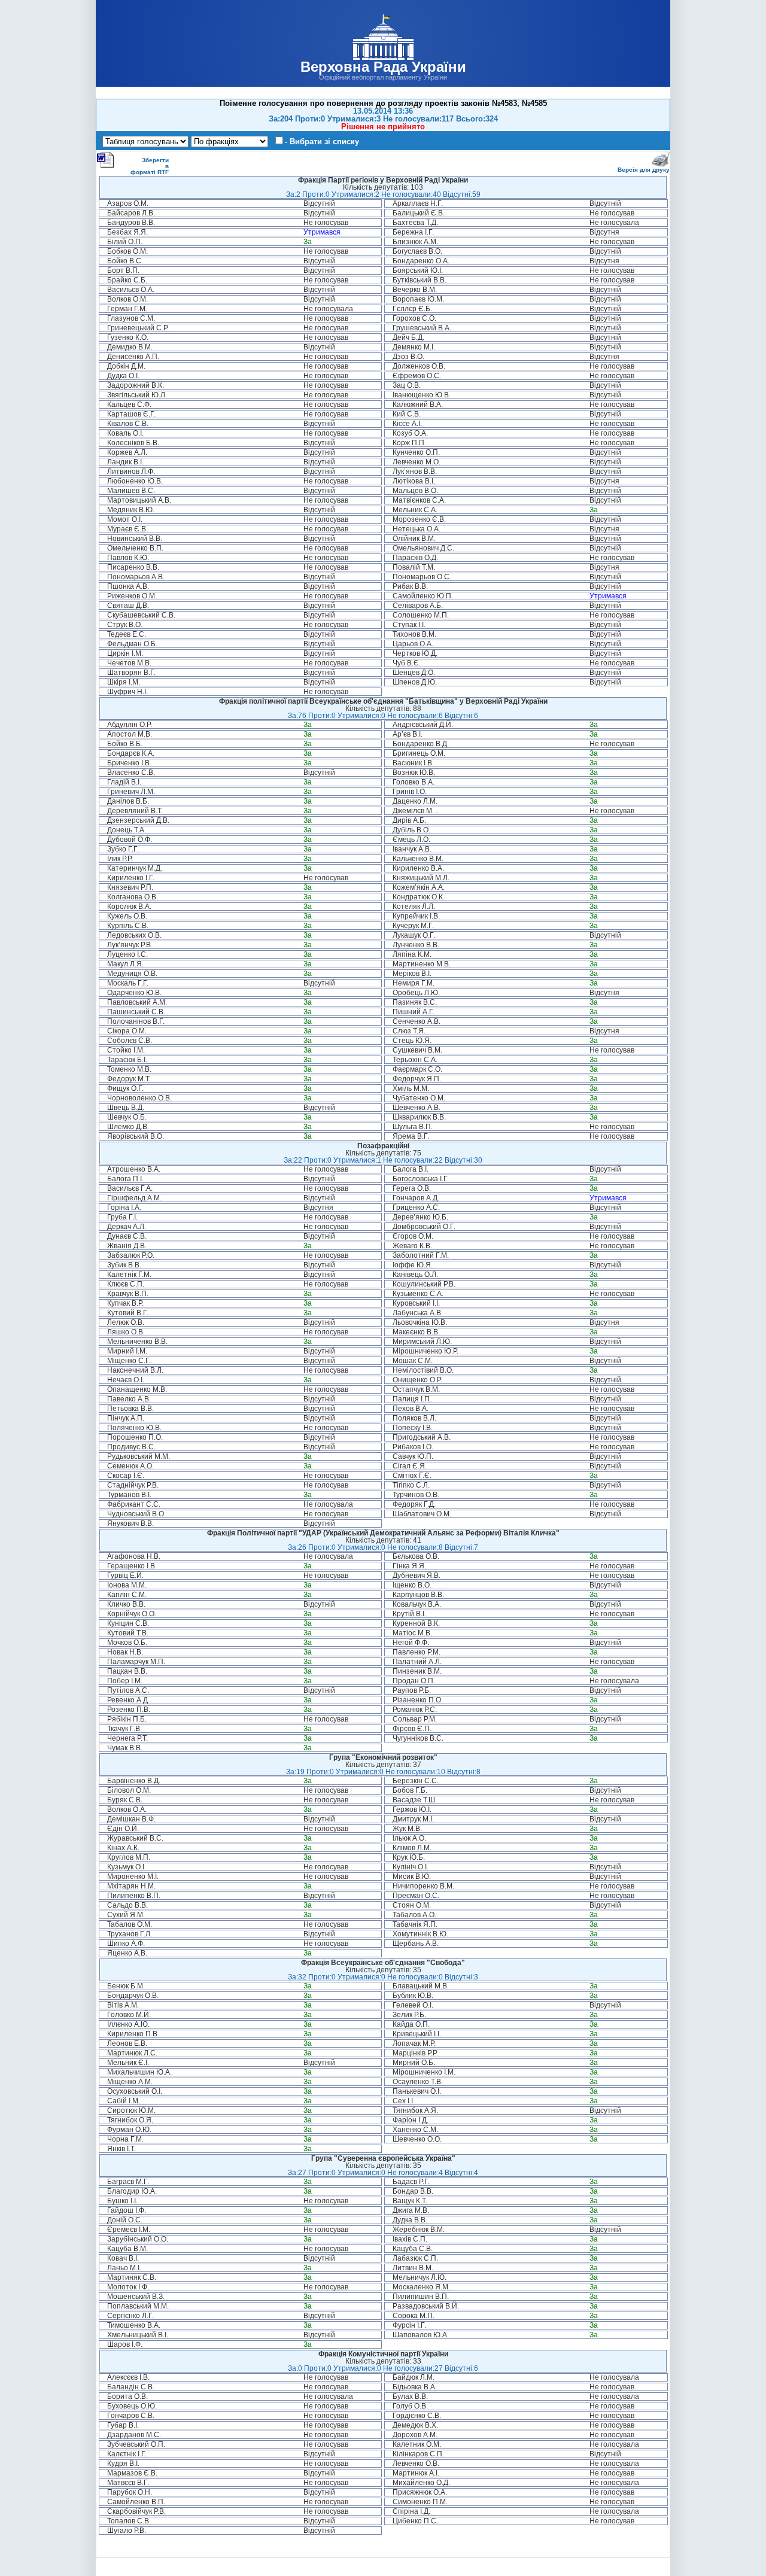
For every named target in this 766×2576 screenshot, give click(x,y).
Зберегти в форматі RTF (150, 166)
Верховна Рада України (383, 67)
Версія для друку (644, 170)
